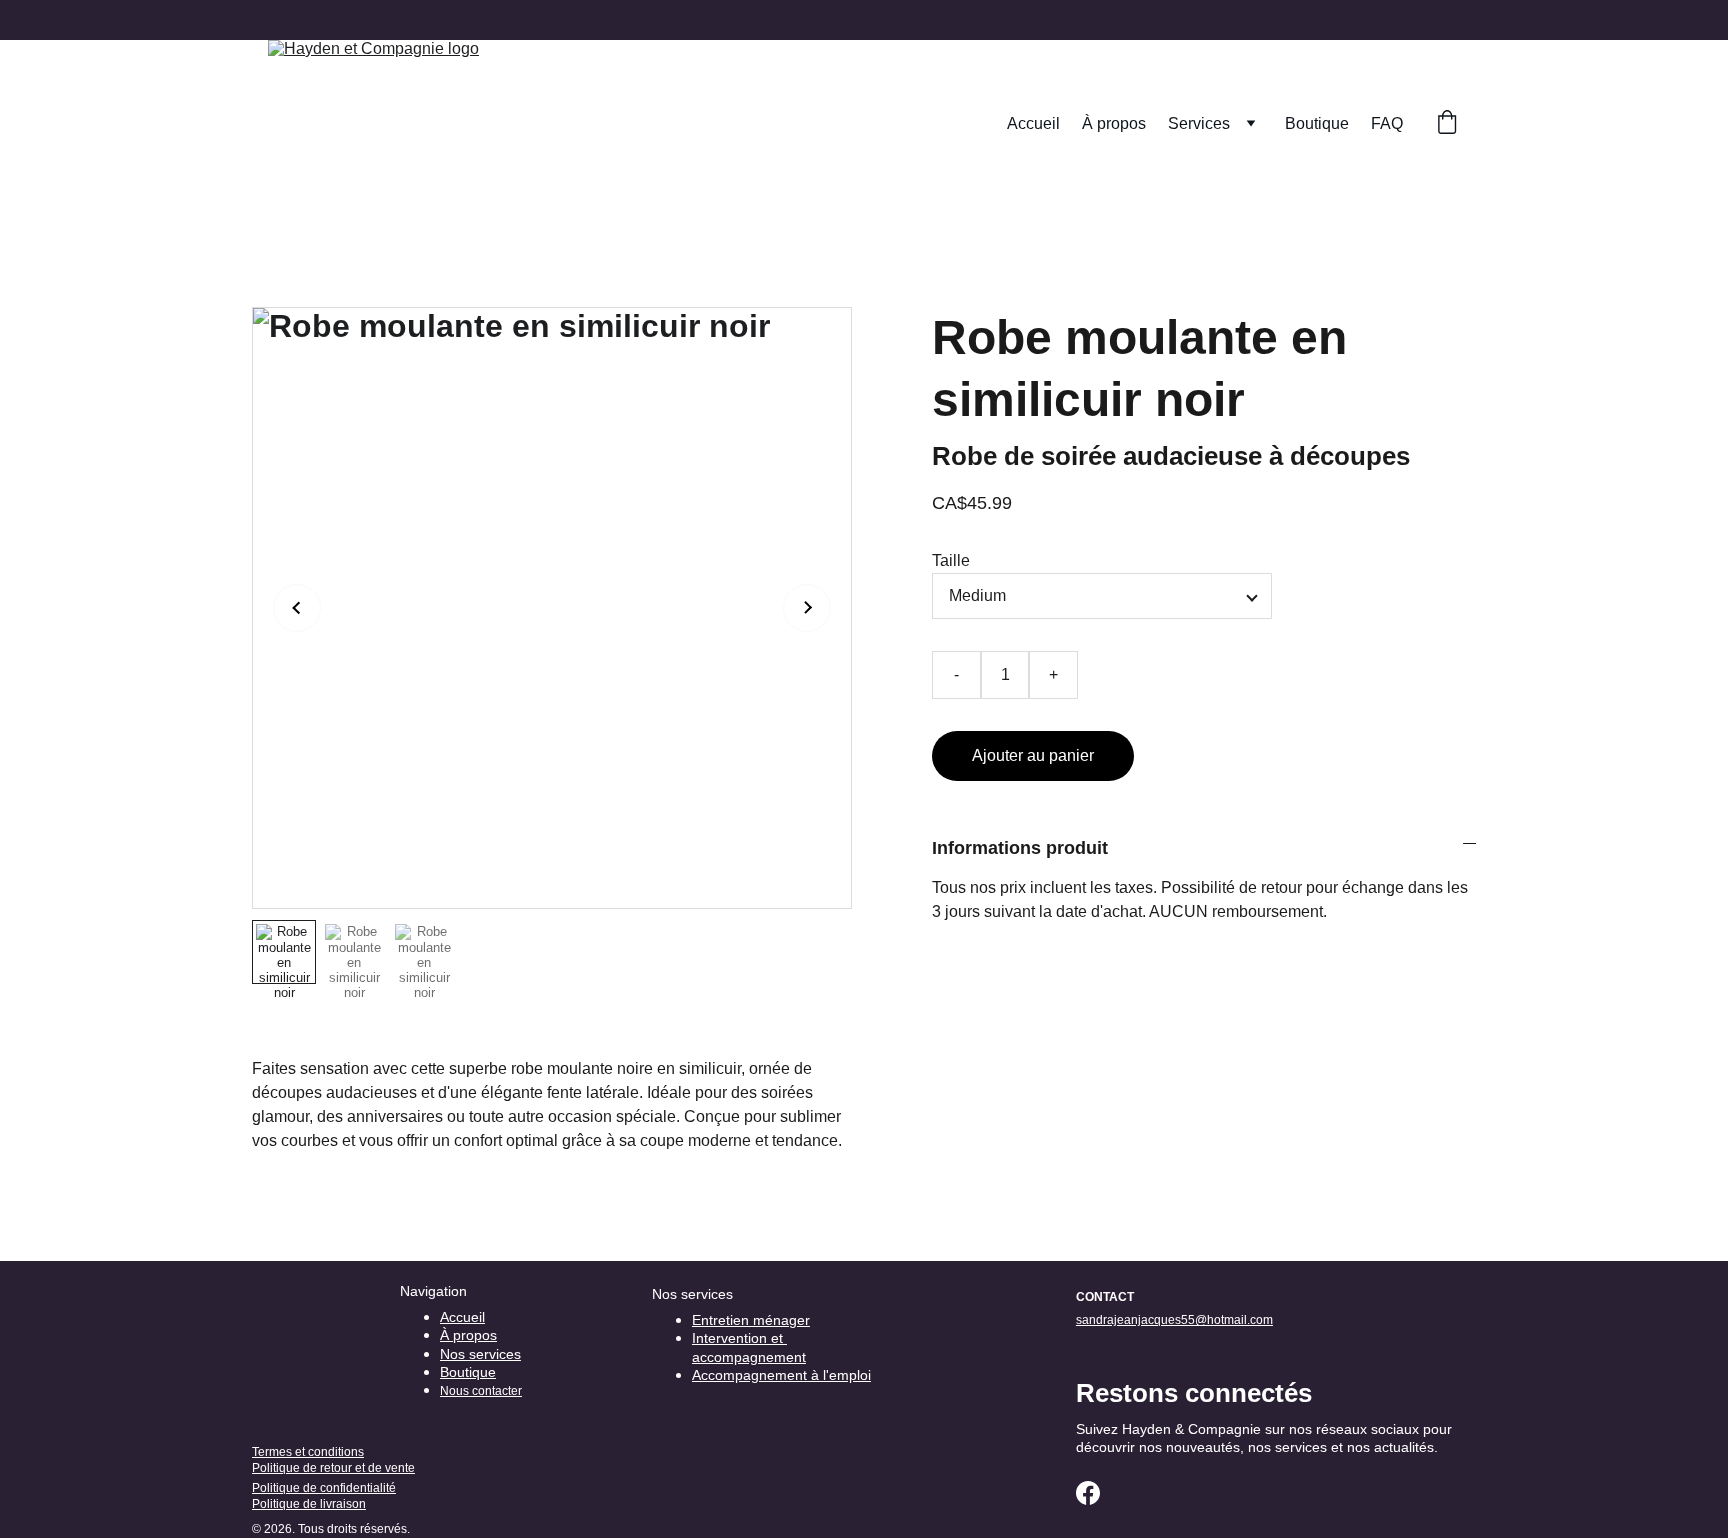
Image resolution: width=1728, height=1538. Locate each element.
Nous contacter (481, 1391)
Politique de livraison (309, 1504)
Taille (951, 560)
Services (1199, 123)
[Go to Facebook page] (1088, 1493)
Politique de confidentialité (324, 1488)
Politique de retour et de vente (333, 1468)
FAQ (1387, 123)
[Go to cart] (1447, 124)
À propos (1114, 123)
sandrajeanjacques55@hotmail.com (1174, 1320)
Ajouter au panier (1033, 755)
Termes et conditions (308, 1452)
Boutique (1317, 123)
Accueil (1033, 123)
